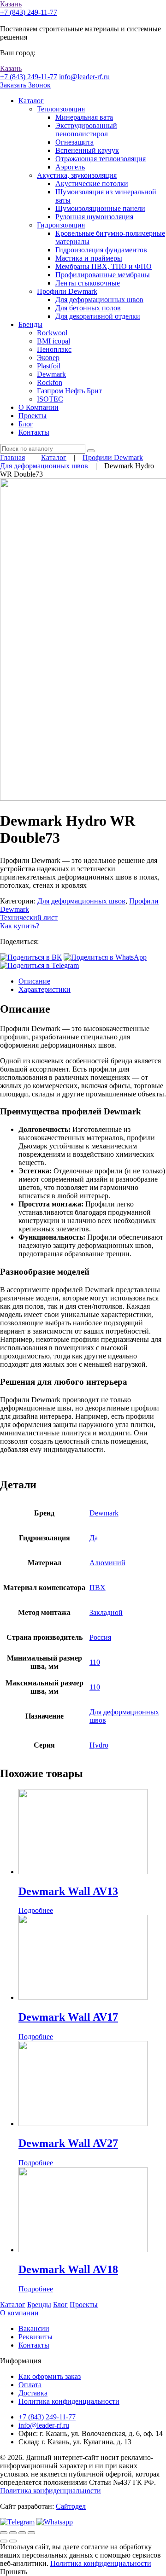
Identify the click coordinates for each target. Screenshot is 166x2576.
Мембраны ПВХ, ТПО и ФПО (104, 266)
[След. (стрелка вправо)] (13, 2541)
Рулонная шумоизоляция (94, 217)
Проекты (33, 416)
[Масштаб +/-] (31, 2533)
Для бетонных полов (88, 308)
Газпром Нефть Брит (69, 391)
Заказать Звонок (25, 85)
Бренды (30, 324)
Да (94, 1538)
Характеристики (44, 989)
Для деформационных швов (99, 300)
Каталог (31, 101)
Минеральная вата (84, 117)
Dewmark (51, 374)
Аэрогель (70, 167)
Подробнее (36, 1910)
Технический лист (29, 918)
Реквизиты (36, 2337)
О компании (19, 2313)
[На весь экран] (22, 2533)
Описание (34, 981)
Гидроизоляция (61, 225)
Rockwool (52, 333)
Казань (11, 4)
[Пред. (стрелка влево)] (4, 2541)
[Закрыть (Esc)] (4, 2533)
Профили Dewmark (67, 291)
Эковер (48, 358)
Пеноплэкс (54, 349)
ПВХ (98, 1588)
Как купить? (20, 926)
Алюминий (107, 1563)
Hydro (99, 1745)
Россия (100, 1637)
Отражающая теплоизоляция (101, 159)
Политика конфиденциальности (69, 2401)
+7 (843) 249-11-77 (29, 12)
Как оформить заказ (50, 2376)
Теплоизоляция (61, 109)
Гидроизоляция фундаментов (101, 250)
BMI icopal (53, 341)
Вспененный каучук (87, 150)
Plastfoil (49, 366)
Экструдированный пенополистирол (86, 130)
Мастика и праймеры (89, 258)
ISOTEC (50, 399)
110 (95, 1662)
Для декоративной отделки (98, 316)
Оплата (30, 2385)
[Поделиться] (13, 2533)
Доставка (33, 2393)
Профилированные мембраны (103, 275)
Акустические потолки (92, 184)
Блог (26, 424)
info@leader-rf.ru (84, 77)
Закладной (106, 1612)
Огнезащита (74, 142)
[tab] (92, 981)
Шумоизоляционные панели (100, 208)
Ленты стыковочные (88, 283)
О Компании (39, 407)
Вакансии (34, 2328)
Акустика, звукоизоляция (77, 175)
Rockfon (50, 382)
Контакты (34, 432)
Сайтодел (71, 2506)
